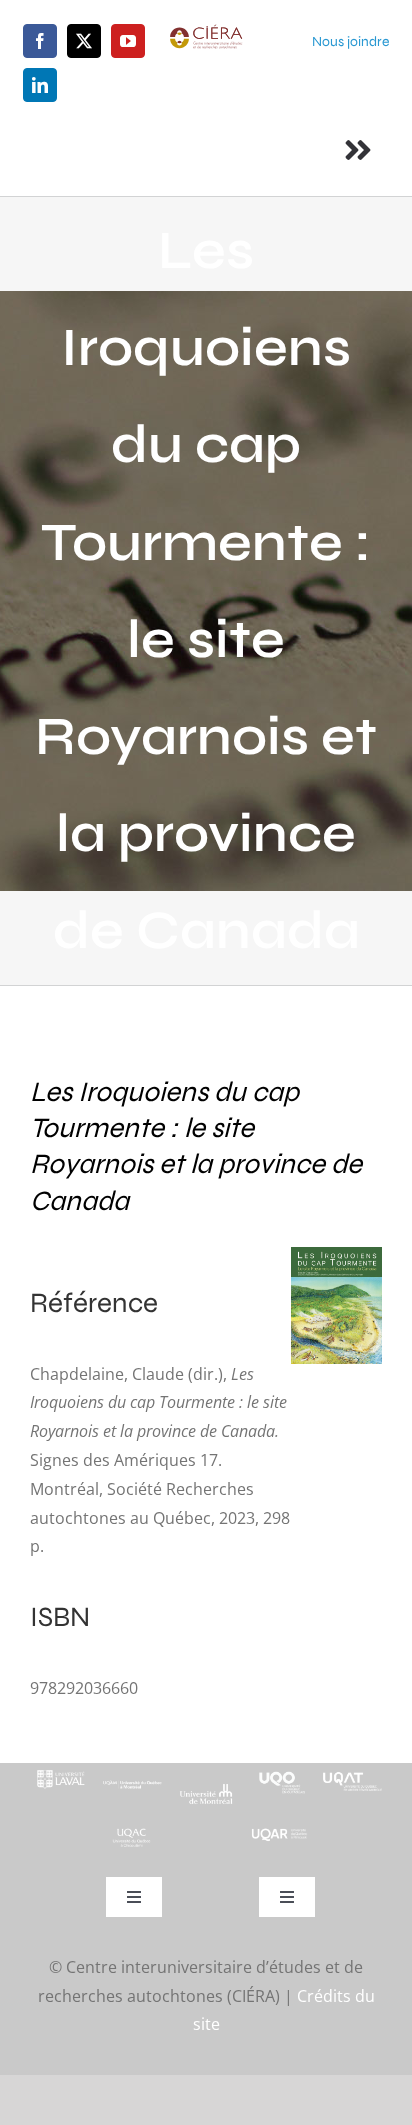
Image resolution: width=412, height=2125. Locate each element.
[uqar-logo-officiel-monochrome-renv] (279, 1835)
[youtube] (128, 41)
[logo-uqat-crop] (352, 1771)
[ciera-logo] (205, 32)
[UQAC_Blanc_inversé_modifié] (132, 1834)
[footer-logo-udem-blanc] (205, 1791)
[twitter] (84, 41)
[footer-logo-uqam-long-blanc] (132, 1781)
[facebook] (40, 41)
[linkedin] (40, 85)
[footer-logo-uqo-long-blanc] (279, 1771)
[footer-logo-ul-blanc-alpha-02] (59, 1771)
